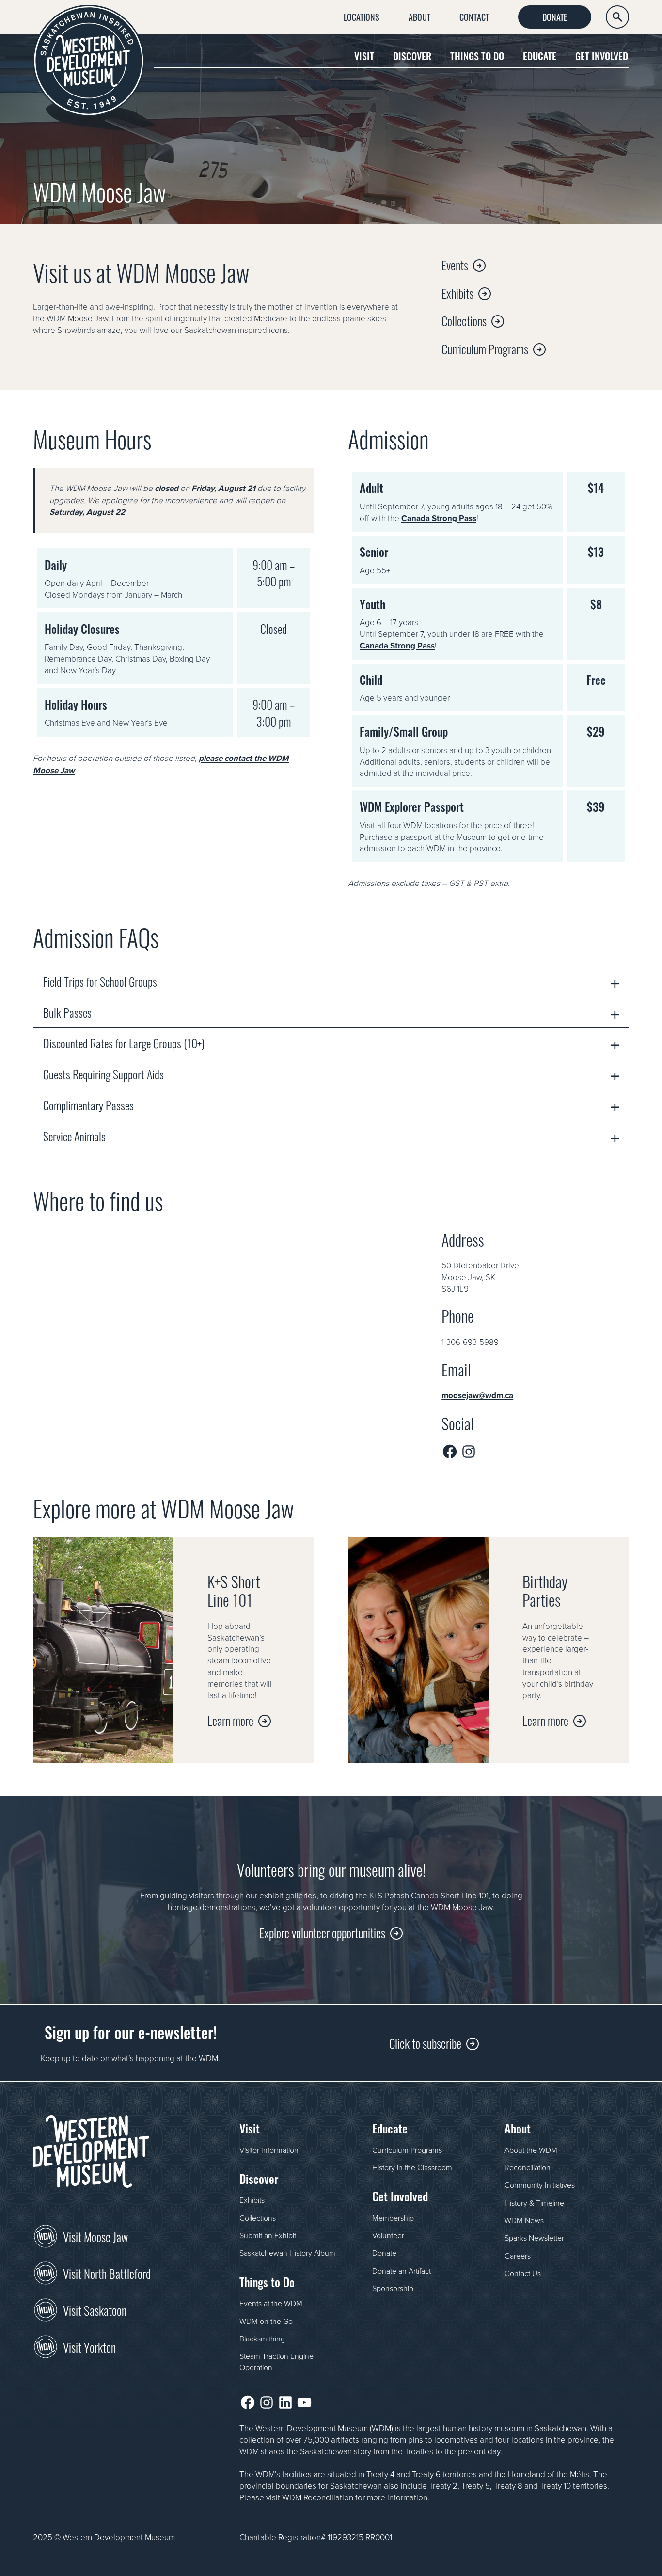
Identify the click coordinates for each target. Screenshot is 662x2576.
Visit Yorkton (89, 2346)
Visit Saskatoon (95, 2309)
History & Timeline (534, 2203)
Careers (518, 2256)
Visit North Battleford (107, 2273)
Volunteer (388, 2235)
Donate (555, 16)
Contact (474, 16)
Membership (393, 2218)
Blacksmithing (262, 2339)
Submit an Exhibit (268, 2235)
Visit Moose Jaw (95, 2236)
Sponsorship (393, 2288)
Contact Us (523, 2273)
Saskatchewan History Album (287, 2253)
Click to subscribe (425, 2043)
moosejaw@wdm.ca (477, 1395)
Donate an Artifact (402, 2271)
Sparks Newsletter (534, 2238)
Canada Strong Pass (439, 518)
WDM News (524, 2220)
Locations (362, 16)
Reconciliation (528, 2167)
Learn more (230, 1720)
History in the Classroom (412, 2167)
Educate (540, 55)
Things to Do (477, 55)
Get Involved (602, 55)
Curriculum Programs (485, 348)
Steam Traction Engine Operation (276, 2361)
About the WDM (531, 2150)
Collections (464, 320)
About (419, 16)
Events (455, 264)
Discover (412, 55)
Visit (364, 55)
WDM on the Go (266, 2321)
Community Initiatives (540, 2185)
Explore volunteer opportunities (322, 1932)
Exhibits (457, 292)
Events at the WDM (271, 2303)
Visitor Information (269, 2150)
